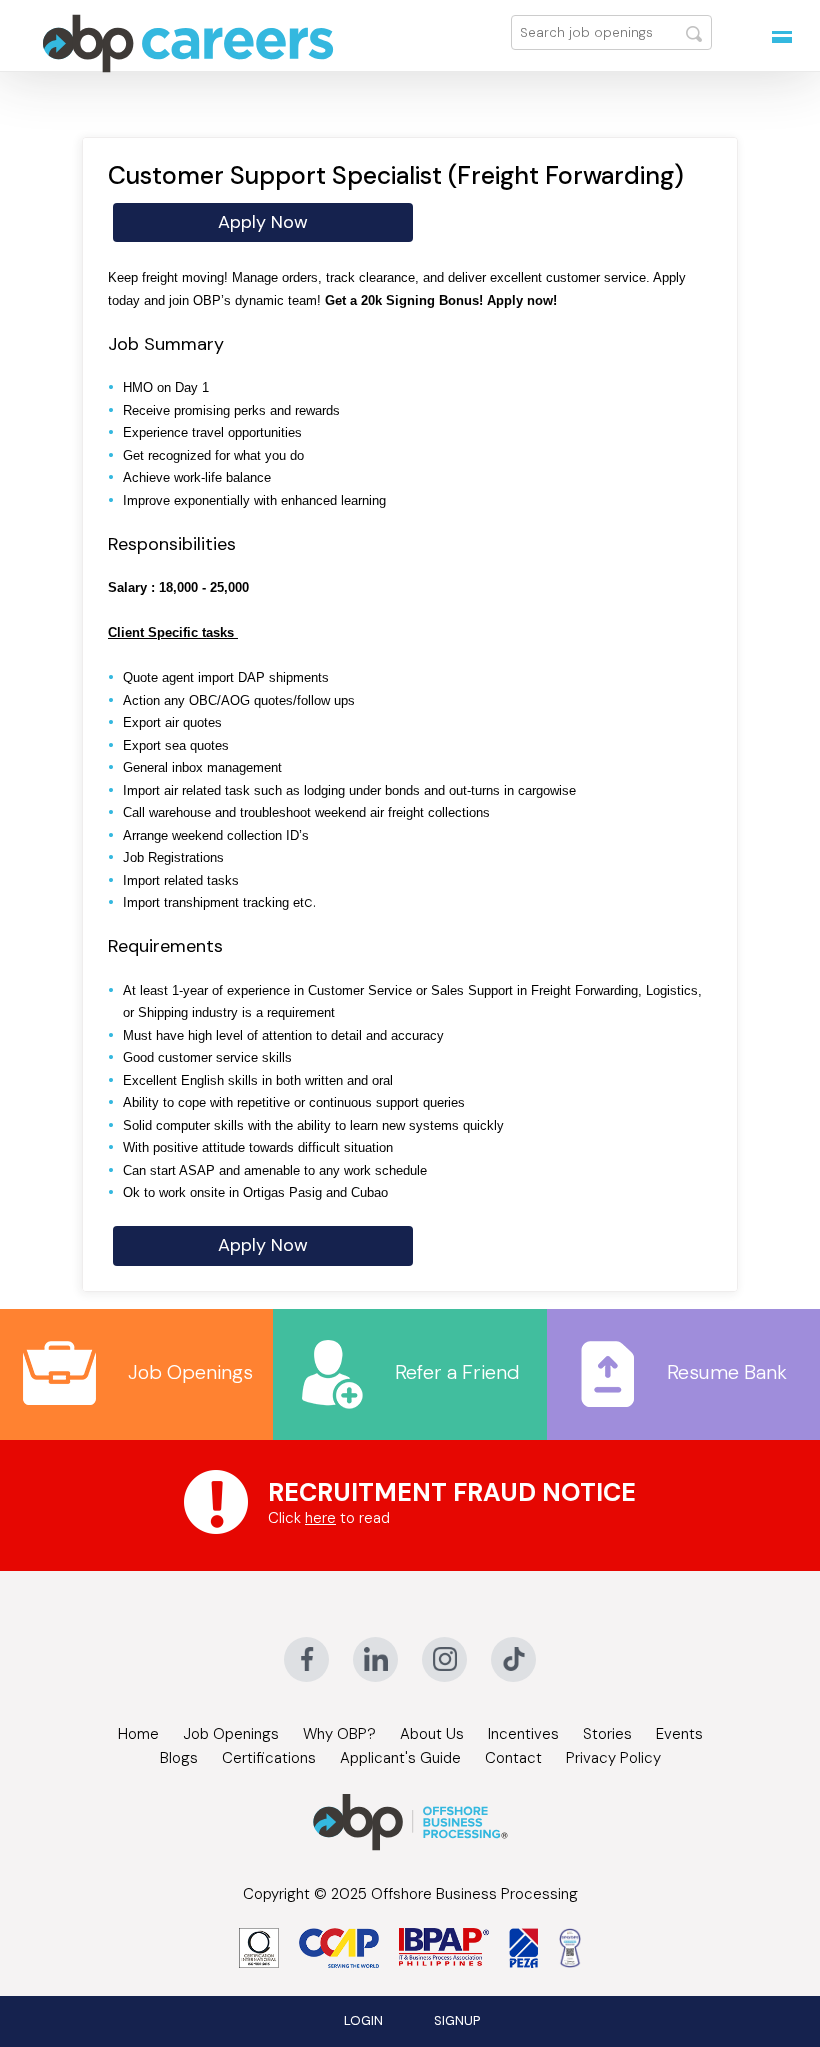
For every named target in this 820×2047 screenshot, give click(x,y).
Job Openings (190, 1372)
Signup (457, 2020)
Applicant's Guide (400, 1758)
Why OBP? (339, 1734)
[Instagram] (444, 1659)
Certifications (269, 1758)
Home (138, 1734)
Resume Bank (727, 1372)
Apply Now (263, 222)
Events (679, 1734)
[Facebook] (306, 1659)
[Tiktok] (513, 1659)
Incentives (523, 1734)
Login (363, 2020)
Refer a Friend (457, 1372)
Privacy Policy (613, 1758)
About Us (432, 1734)
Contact (513, 1758)
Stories (607, 1734)
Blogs (179, 1758)
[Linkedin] (375, 1659)
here (320, 1518)
